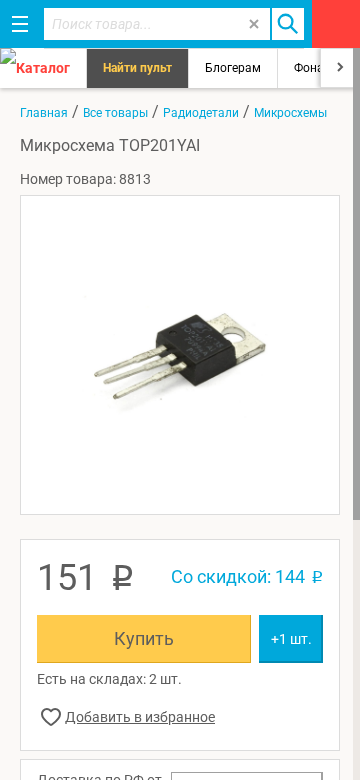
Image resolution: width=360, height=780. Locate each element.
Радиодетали (201, 113)
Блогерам (233, 68)
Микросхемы (290, 113)
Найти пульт (137, 68)
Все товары (115, 113)
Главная (44, 113)
